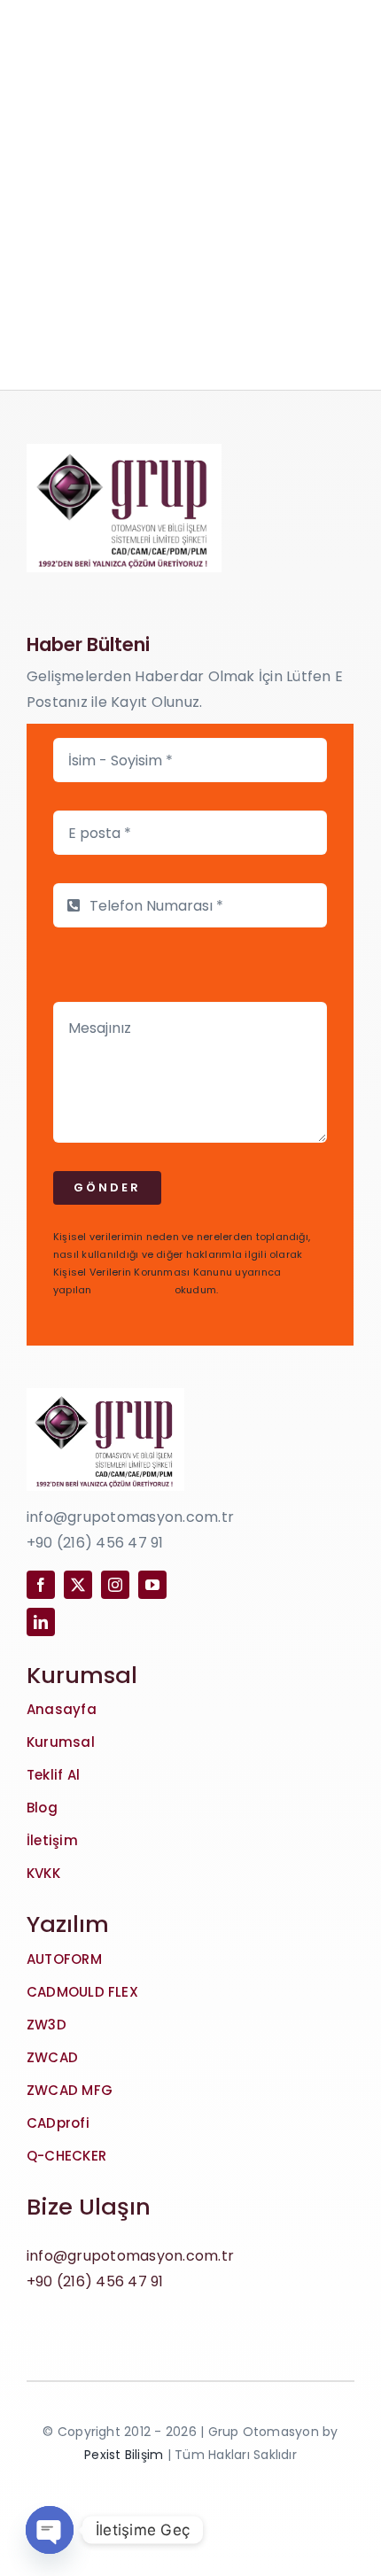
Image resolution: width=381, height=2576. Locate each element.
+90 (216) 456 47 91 (95, 2281)
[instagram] (115, 1585)
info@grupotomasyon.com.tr (130, 2256)
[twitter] (78, 1585)
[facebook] (41, 1585)
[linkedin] (41, 1622)
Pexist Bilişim (124, 2455)
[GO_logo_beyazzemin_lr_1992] (124, 450)
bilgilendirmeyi (133, 1290)
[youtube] (152, 1585)
